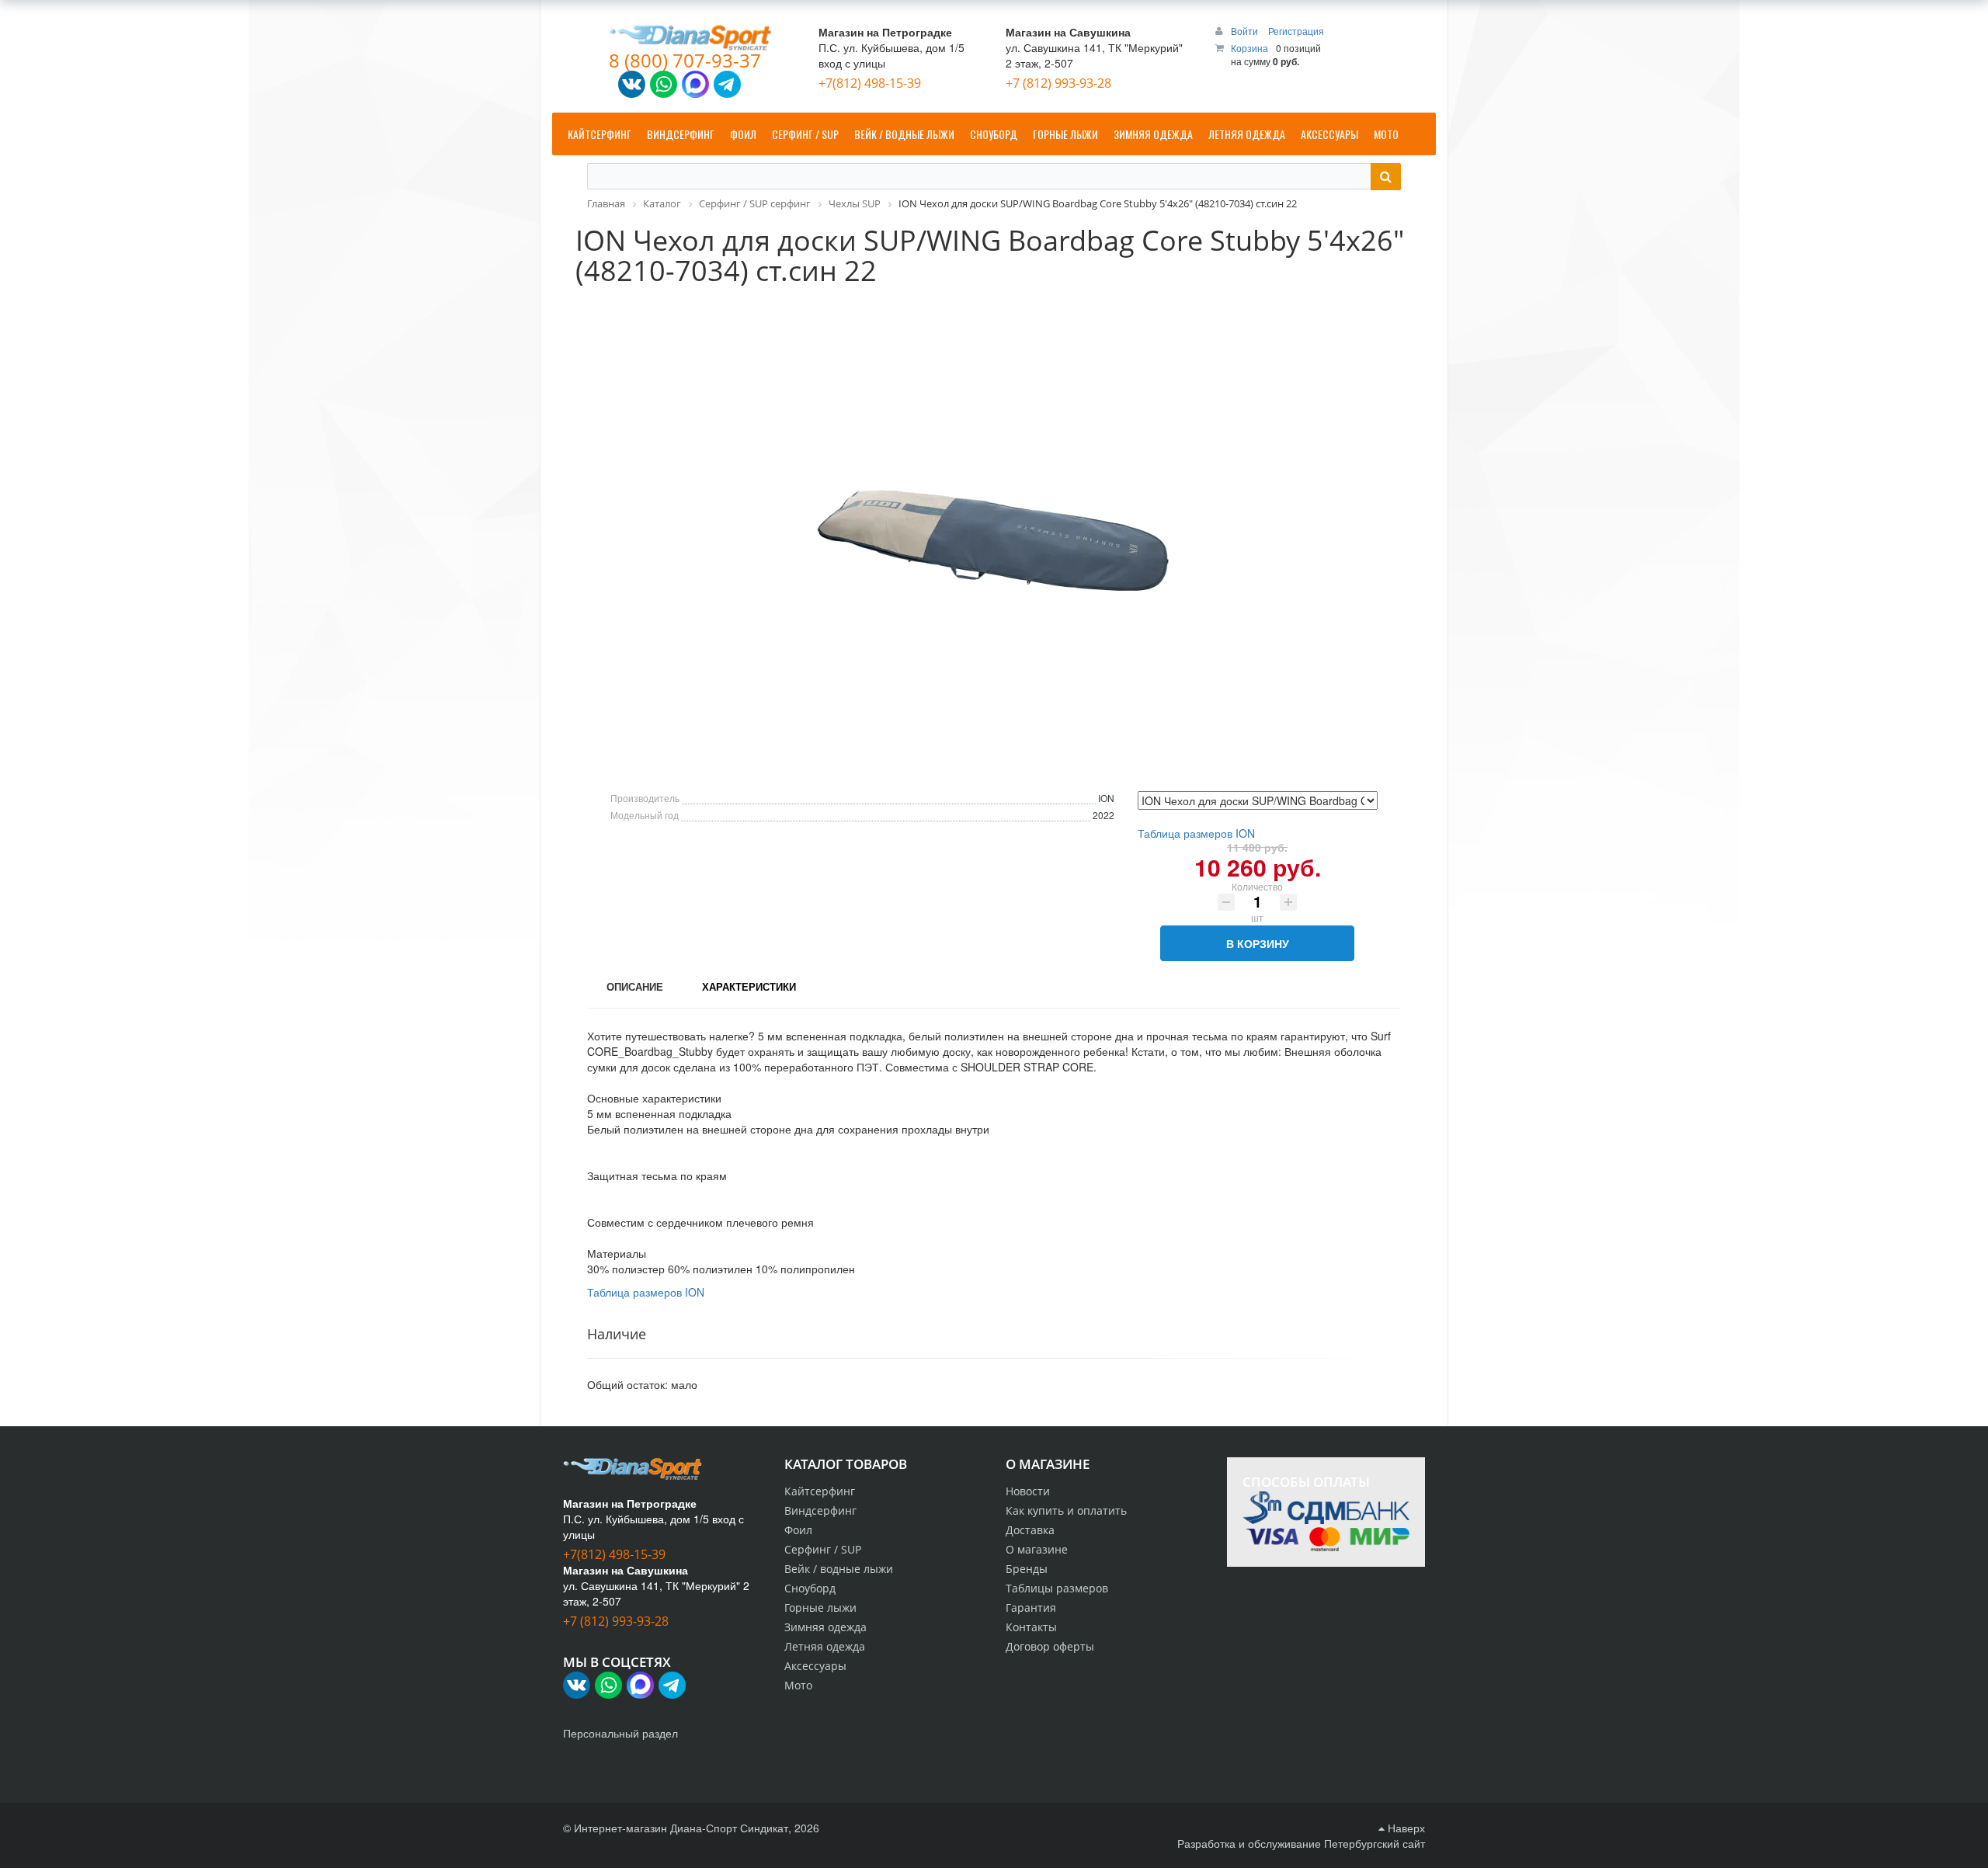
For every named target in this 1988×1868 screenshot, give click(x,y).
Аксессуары (815, 1666)
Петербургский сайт (1375, 1843)
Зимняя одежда (825, 1627)
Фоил (798, 1530)
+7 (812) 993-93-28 (1058, 83)
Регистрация (1296, 31)
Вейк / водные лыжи (839, 1569)
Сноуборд (810, 1588)
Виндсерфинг (820, 1510)
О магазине (1037, 1549)
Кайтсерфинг (820, 1491)
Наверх (1405, 1828)
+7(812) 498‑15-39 (870, 83)
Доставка (1030, 1530)
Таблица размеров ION (1196, 833)
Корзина (1249, 48)
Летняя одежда (825, 1646)
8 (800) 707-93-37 (685, 60)
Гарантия (1031, 1608)
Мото (798, 1685)
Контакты (1031, 1627)
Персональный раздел (620, 1733)
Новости (1028, 1491)
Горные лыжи (820, 1608)
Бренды (1027, 1569)
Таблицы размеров (1057, 1588)
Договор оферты (1050, 1646)
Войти (1246, 31)
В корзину (1258, 943)
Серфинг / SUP (823, 1549)
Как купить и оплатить (1066, 1510)
